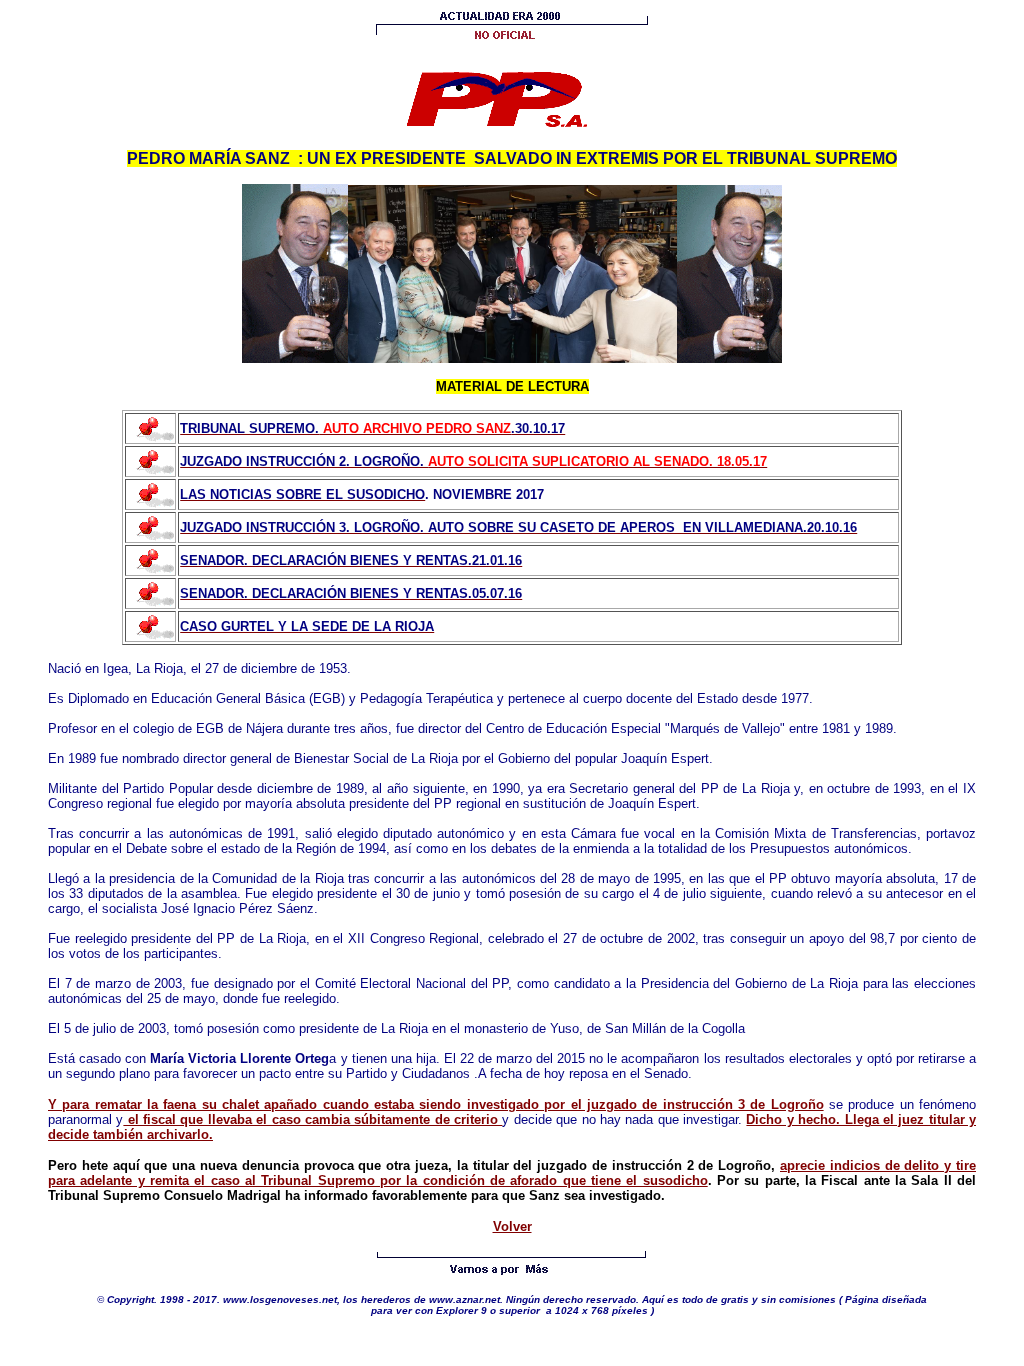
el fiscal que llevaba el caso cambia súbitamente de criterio (312, 1119)
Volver (512, 1226)
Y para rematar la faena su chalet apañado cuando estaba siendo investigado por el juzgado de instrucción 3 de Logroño (436, 1104)
